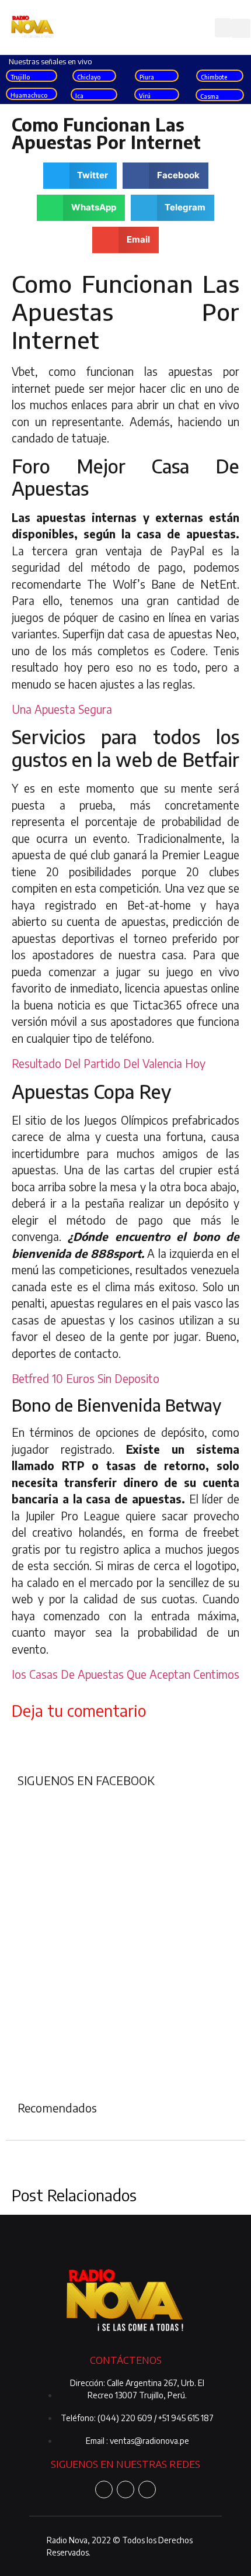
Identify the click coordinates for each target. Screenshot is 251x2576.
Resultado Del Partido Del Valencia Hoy (109, 1063)
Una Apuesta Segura (62, 709)
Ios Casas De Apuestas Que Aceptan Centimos (125, 1674)
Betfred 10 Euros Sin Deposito (86, 1378)
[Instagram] (125, 2489)
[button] (223, 28)
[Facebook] (104, 2489)
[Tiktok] (147, 2489)
